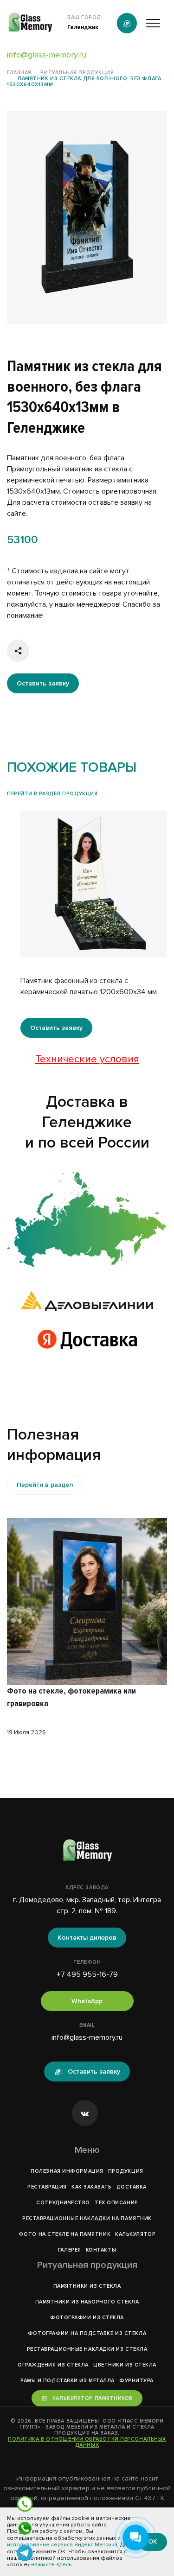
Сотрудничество (63, 2203)
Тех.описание (116, 2203)
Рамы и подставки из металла (68, 2381)
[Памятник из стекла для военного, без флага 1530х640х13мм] (87, 1219)
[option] (87, 217)
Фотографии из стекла (87, 2318)
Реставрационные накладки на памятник (87, 2218)
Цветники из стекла (125, 2365)
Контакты (101, 2250)
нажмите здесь (51, 2565)
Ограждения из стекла (53, 2365)
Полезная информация (67, 2171)
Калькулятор (135, 2234)
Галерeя (70, 2250)
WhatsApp (87, 2001)
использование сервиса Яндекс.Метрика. (63, 2545)
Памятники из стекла (87, 2286)
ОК (153, 2541)
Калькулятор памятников (93, 2398)
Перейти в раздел (45, 1485)
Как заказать (92, 2187)
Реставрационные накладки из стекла (87, 2349)
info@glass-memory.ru (47, 55)
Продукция (126, 2171)
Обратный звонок (127, 23)
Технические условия (87, 1059)
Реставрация (47, 2187)
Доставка (132, 2187)
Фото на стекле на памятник (64, 2234)
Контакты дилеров (87, 1938)
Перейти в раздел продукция (52, 794)
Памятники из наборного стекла (87, 2302)
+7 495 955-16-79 (87, 1974)
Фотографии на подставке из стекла (87, 2333)
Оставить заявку (43, 683)
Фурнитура (136, 2381)
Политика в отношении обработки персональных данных (87, 2442)
